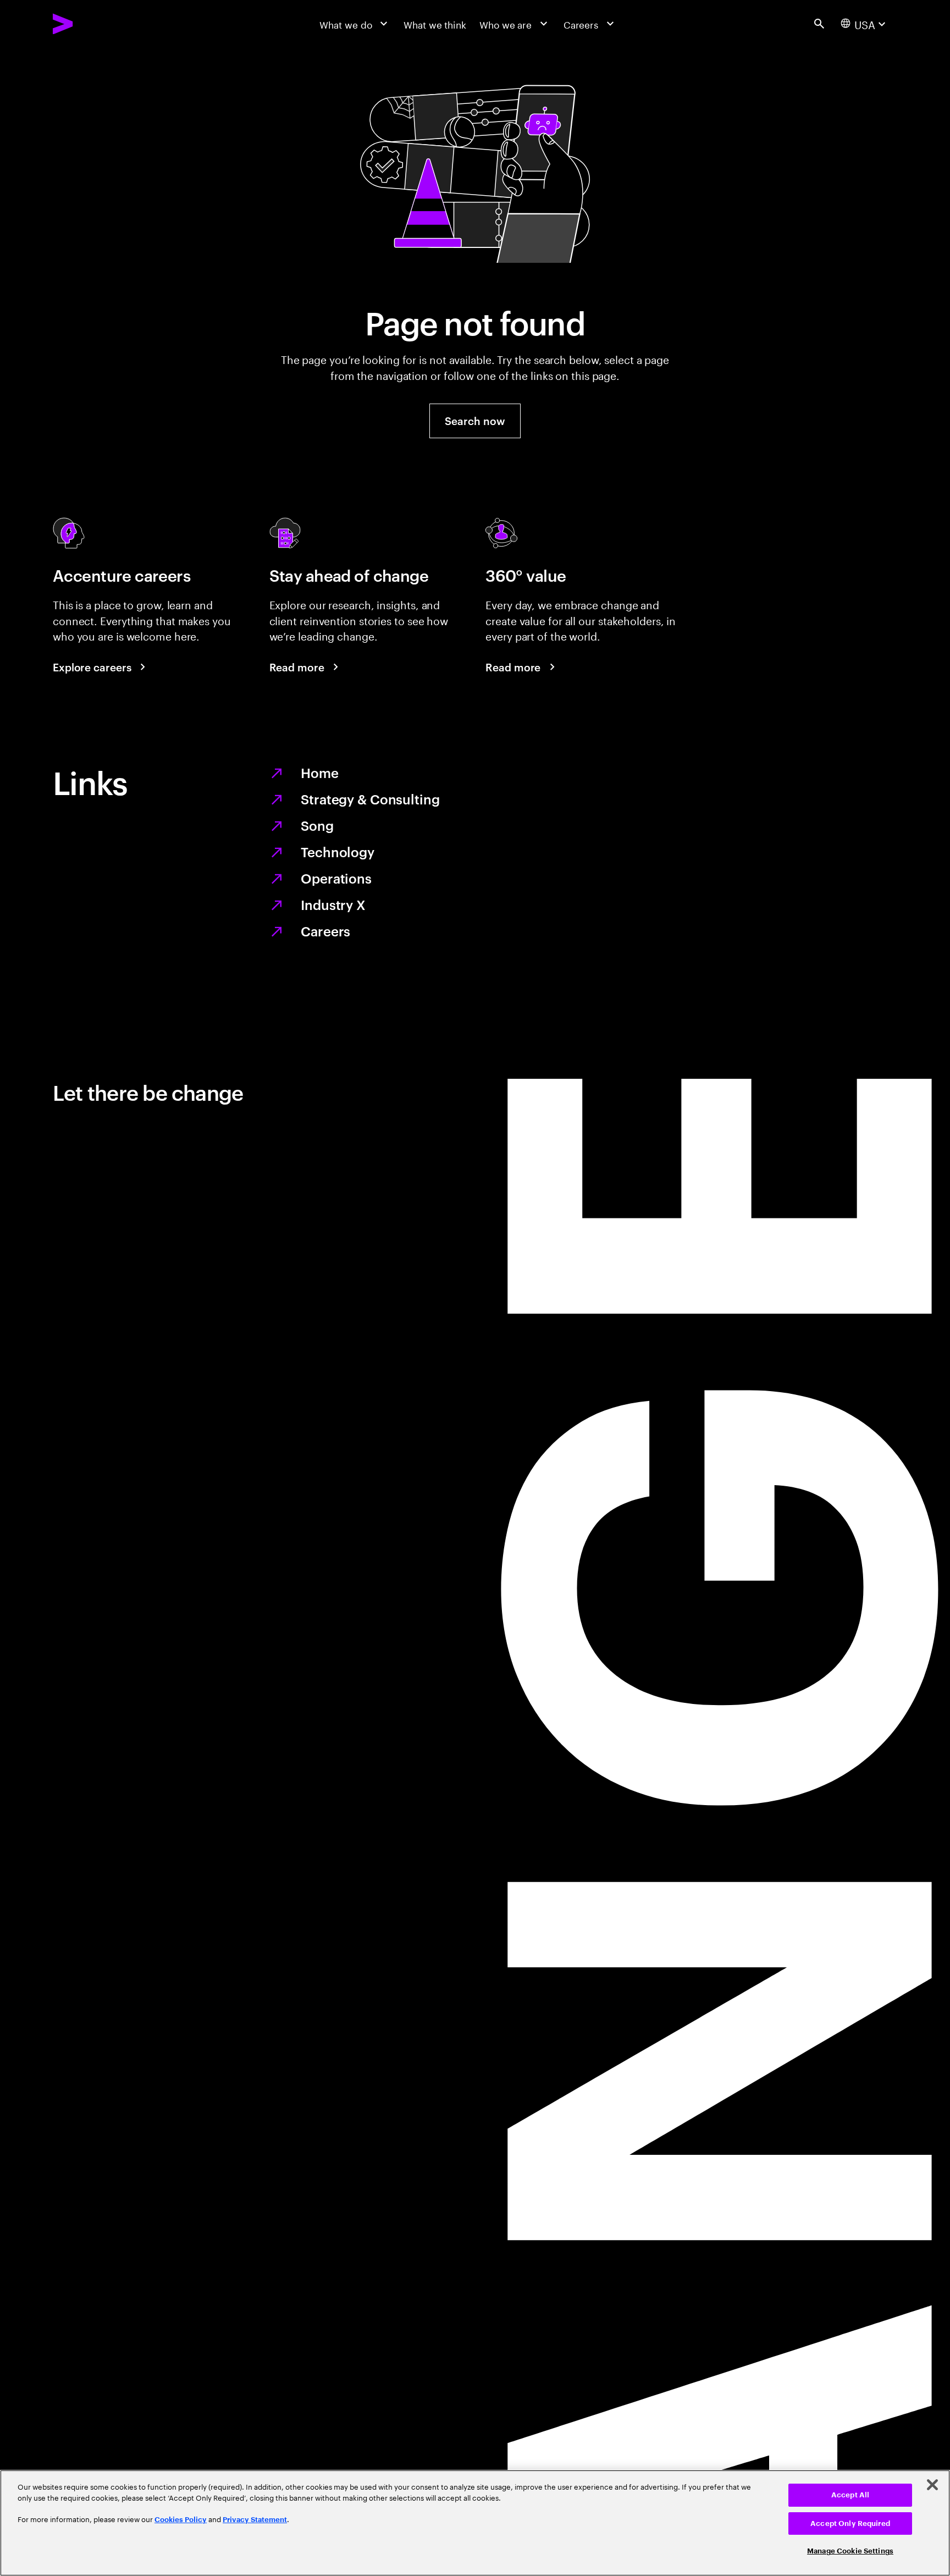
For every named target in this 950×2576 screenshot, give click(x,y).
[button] (475, 421)
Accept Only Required (850, 2523)
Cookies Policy (181, 2520)
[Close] (932, 2485)
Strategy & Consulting (370, 799)
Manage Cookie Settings (850, 2551)
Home (320, 773)
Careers (325, 931)
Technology (338, 852)
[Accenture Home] (93, 24)
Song (317, 825)
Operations (336, 878)
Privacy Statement (255, 2520)
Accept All (850, 2495)
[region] (475, 2523)
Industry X (333, 904)
